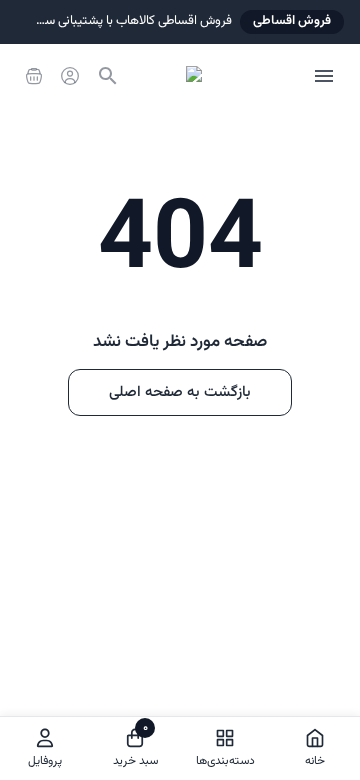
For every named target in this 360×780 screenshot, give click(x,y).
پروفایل (45, 761)
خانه (315, 761)
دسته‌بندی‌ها (225, 761)
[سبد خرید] (34, 76)
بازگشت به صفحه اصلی (180, 392)
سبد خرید (135, 744)
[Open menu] (324, 76)
